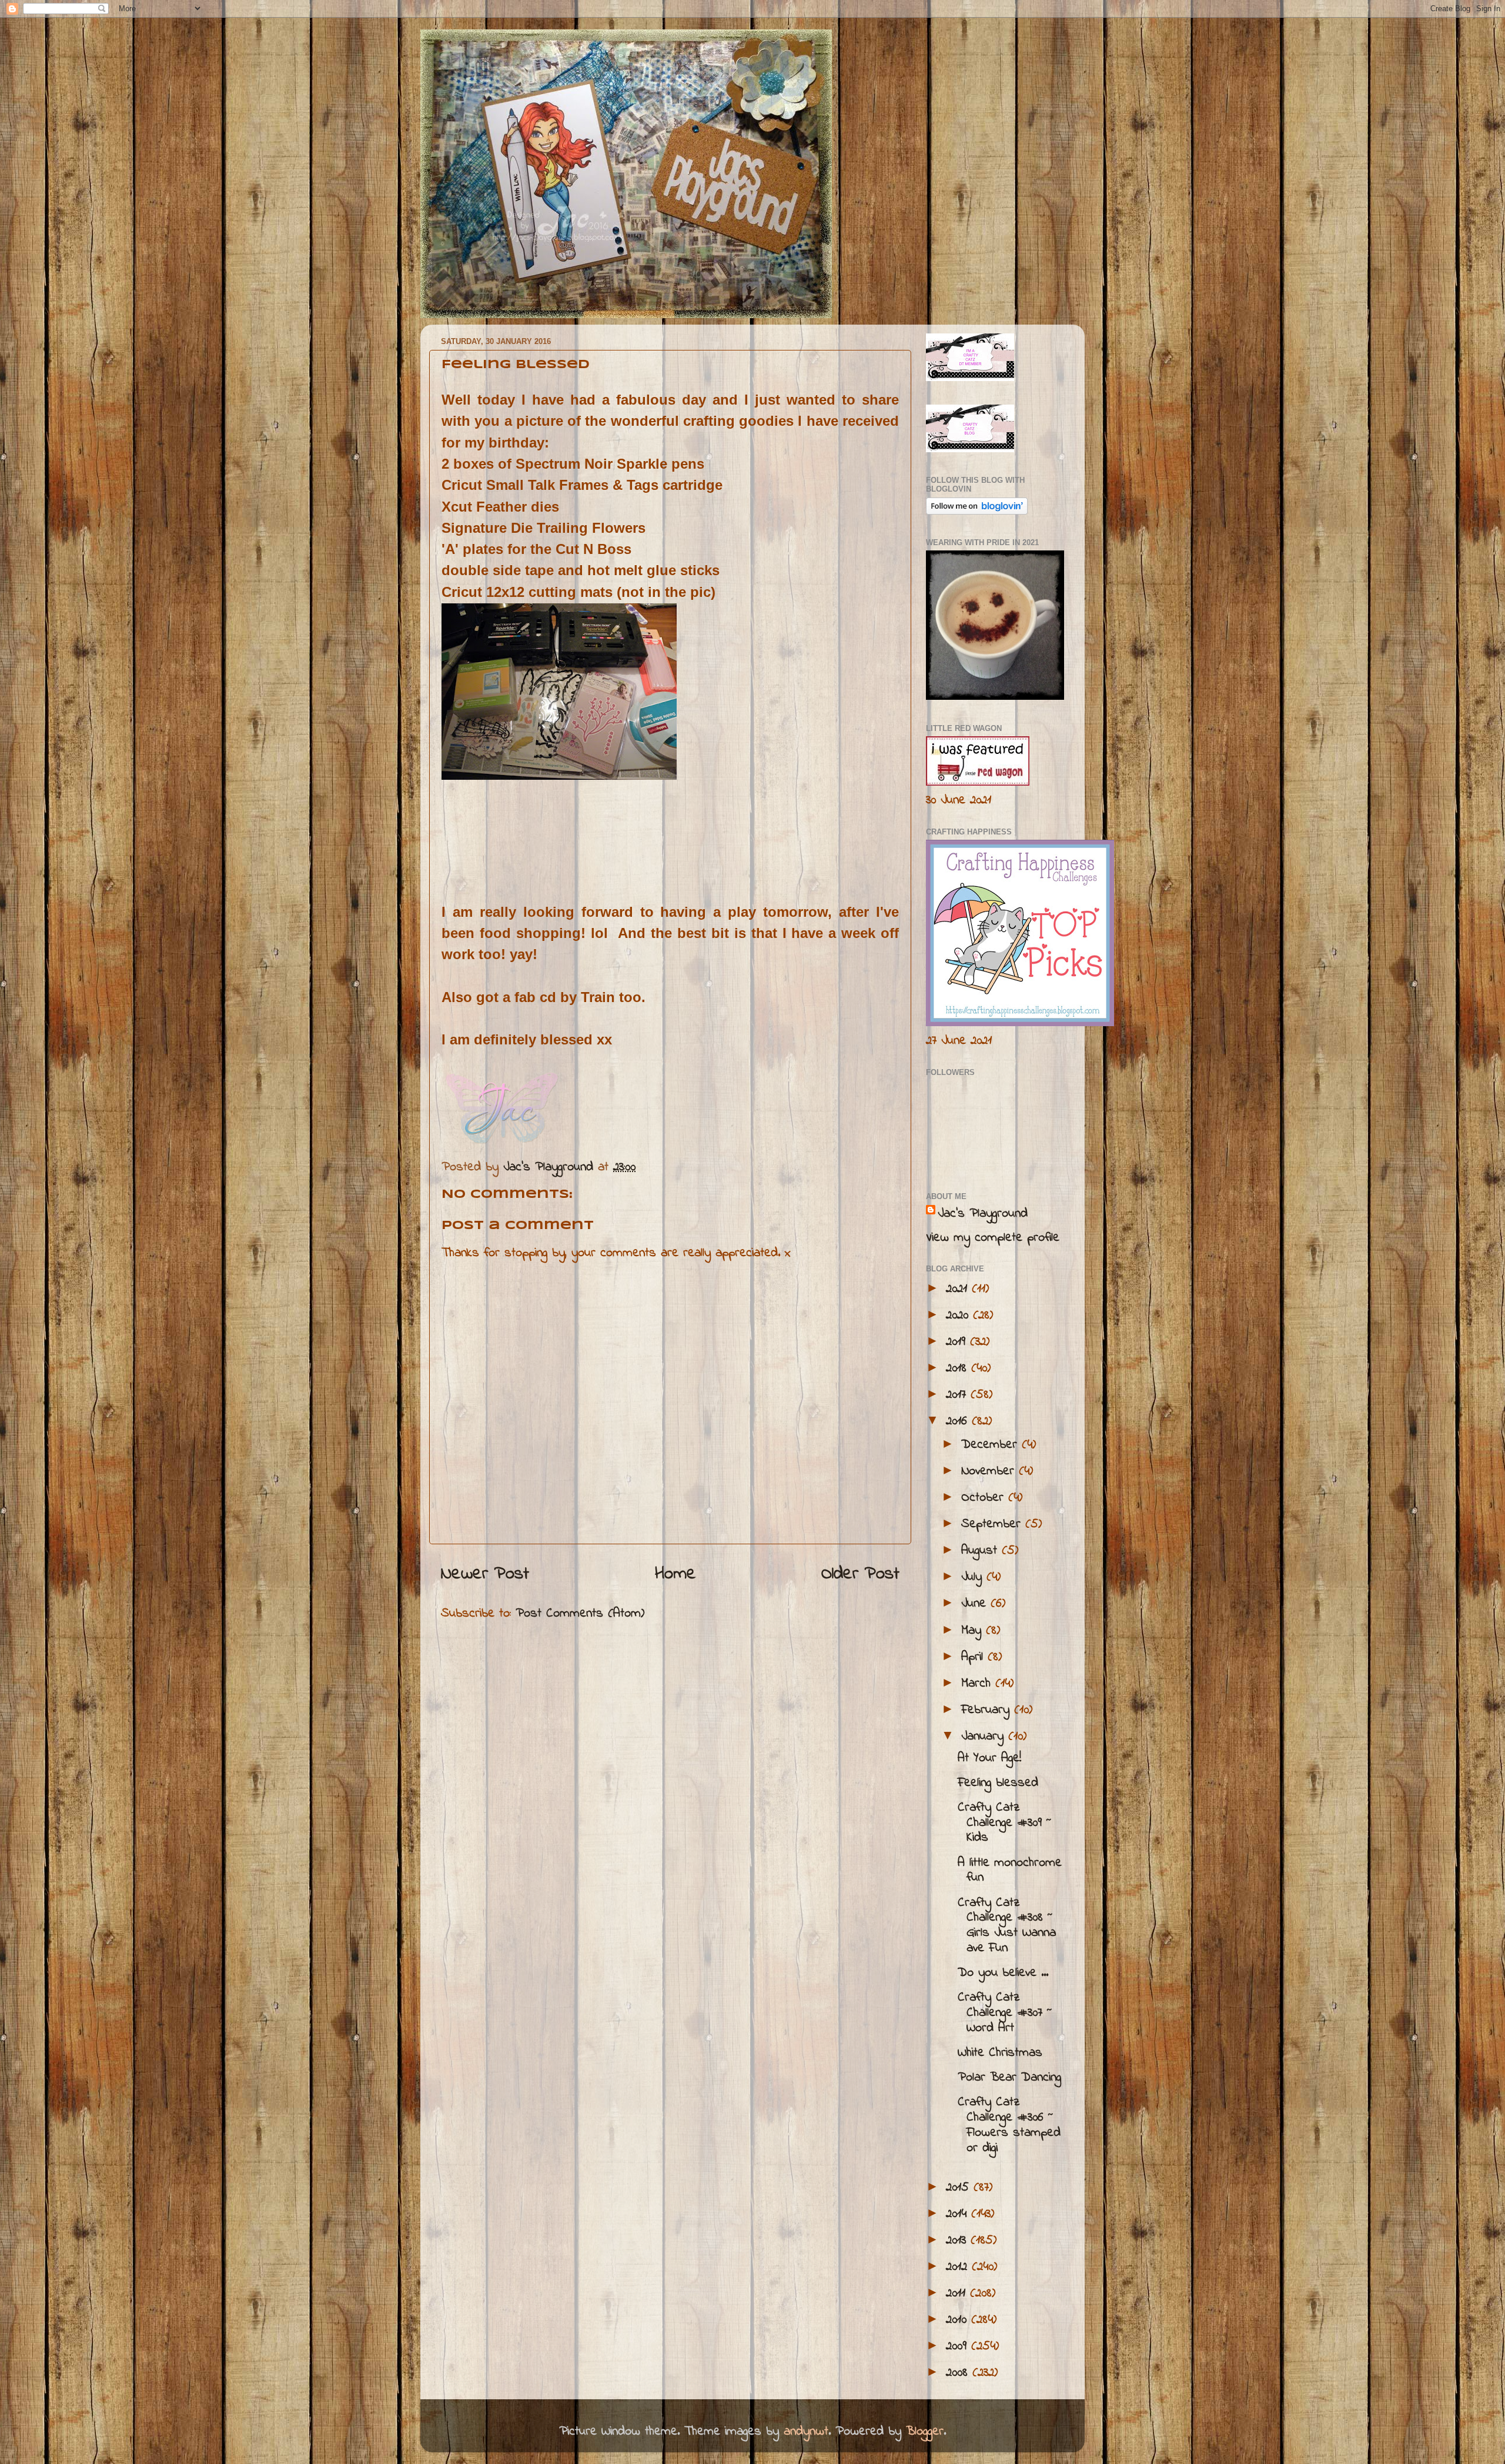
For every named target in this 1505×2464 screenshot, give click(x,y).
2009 (959, 2346)
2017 (958, 1395)
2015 (960, 2188)
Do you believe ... (1003, 1973)
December (991, 1445)
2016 (959, 1421)
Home (675, 1574)
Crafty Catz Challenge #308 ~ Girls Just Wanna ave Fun (1007, 1926)
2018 (959, 1368)
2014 (959, 2214)
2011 (958, 2293)
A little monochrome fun (1010, 1871)
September (993, 1524)
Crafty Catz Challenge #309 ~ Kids (1005, 1823)
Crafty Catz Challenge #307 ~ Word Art (1005, 2013)
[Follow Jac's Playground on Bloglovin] (977, 512)
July (974, 1577)
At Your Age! (989, 1758)
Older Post (860, 1574)
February (988, 1710)
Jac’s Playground (983, 1214)
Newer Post (485, 1574)
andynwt (806, 2432)
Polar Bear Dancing (1009, 2078)
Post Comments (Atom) (580, 1614)
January (985, 1737)
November (990, 1471)
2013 (958, 2241)
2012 (959, 2267)
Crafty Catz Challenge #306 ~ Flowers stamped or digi (1009, 2125)
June (976, 1604)
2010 (959, 2320)
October (985, 1498)
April (974, 1657)
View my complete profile (993, 1238)
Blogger (925, 2432)
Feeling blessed (998, 1783)
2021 (959, 1289)
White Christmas (1000, 2053)
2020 (959, 1316)
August (981, 1551)
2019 (958, 1342)
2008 (959, 2373)
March (978, 1684)
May (974, 1631)
